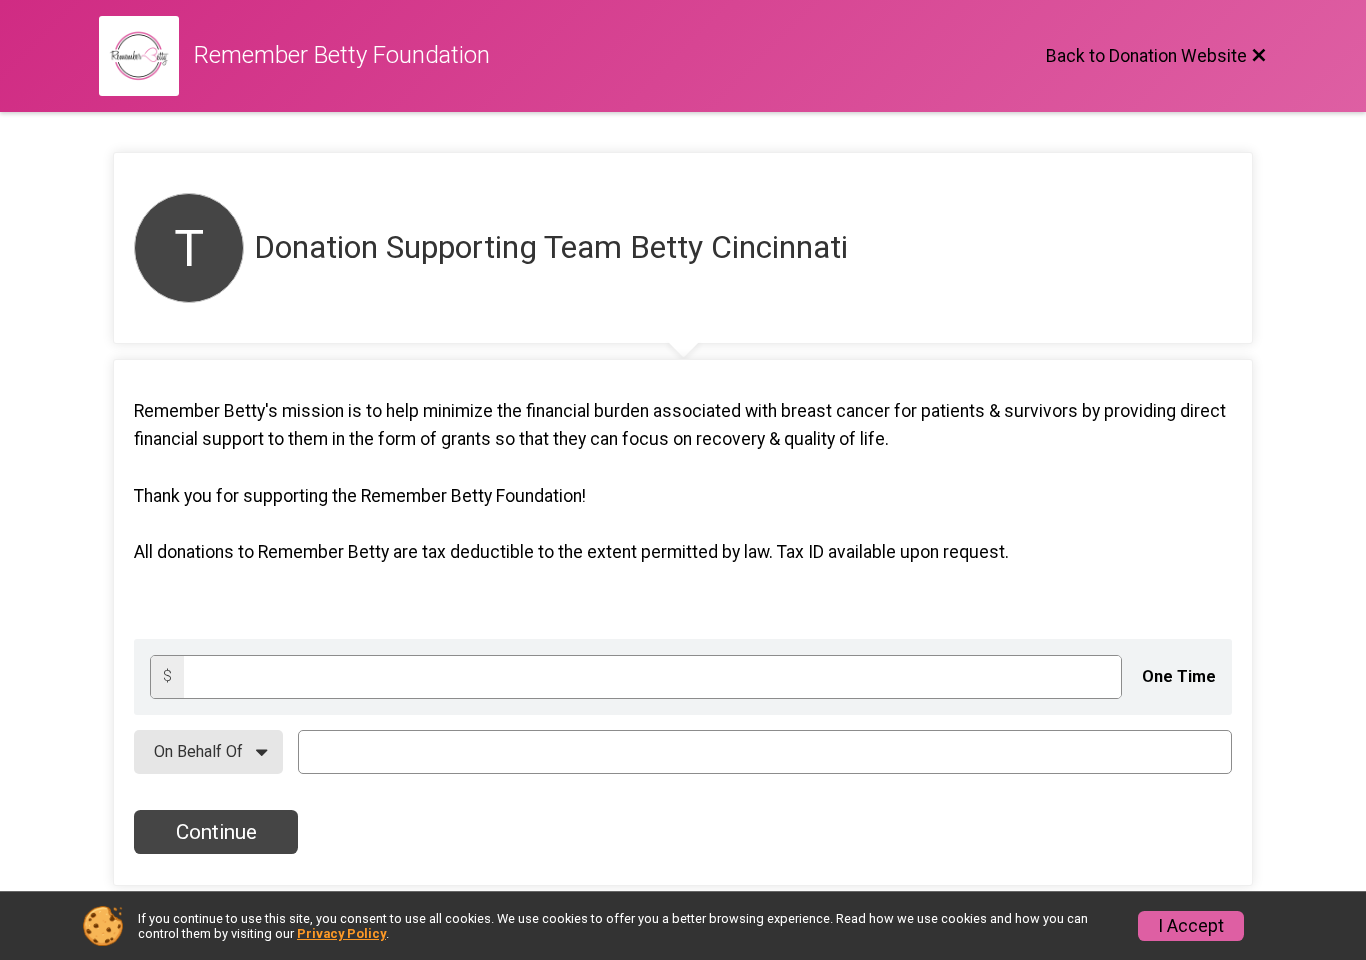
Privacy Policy (341, 933)
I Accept (1191, 926)
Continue (216, 832)
